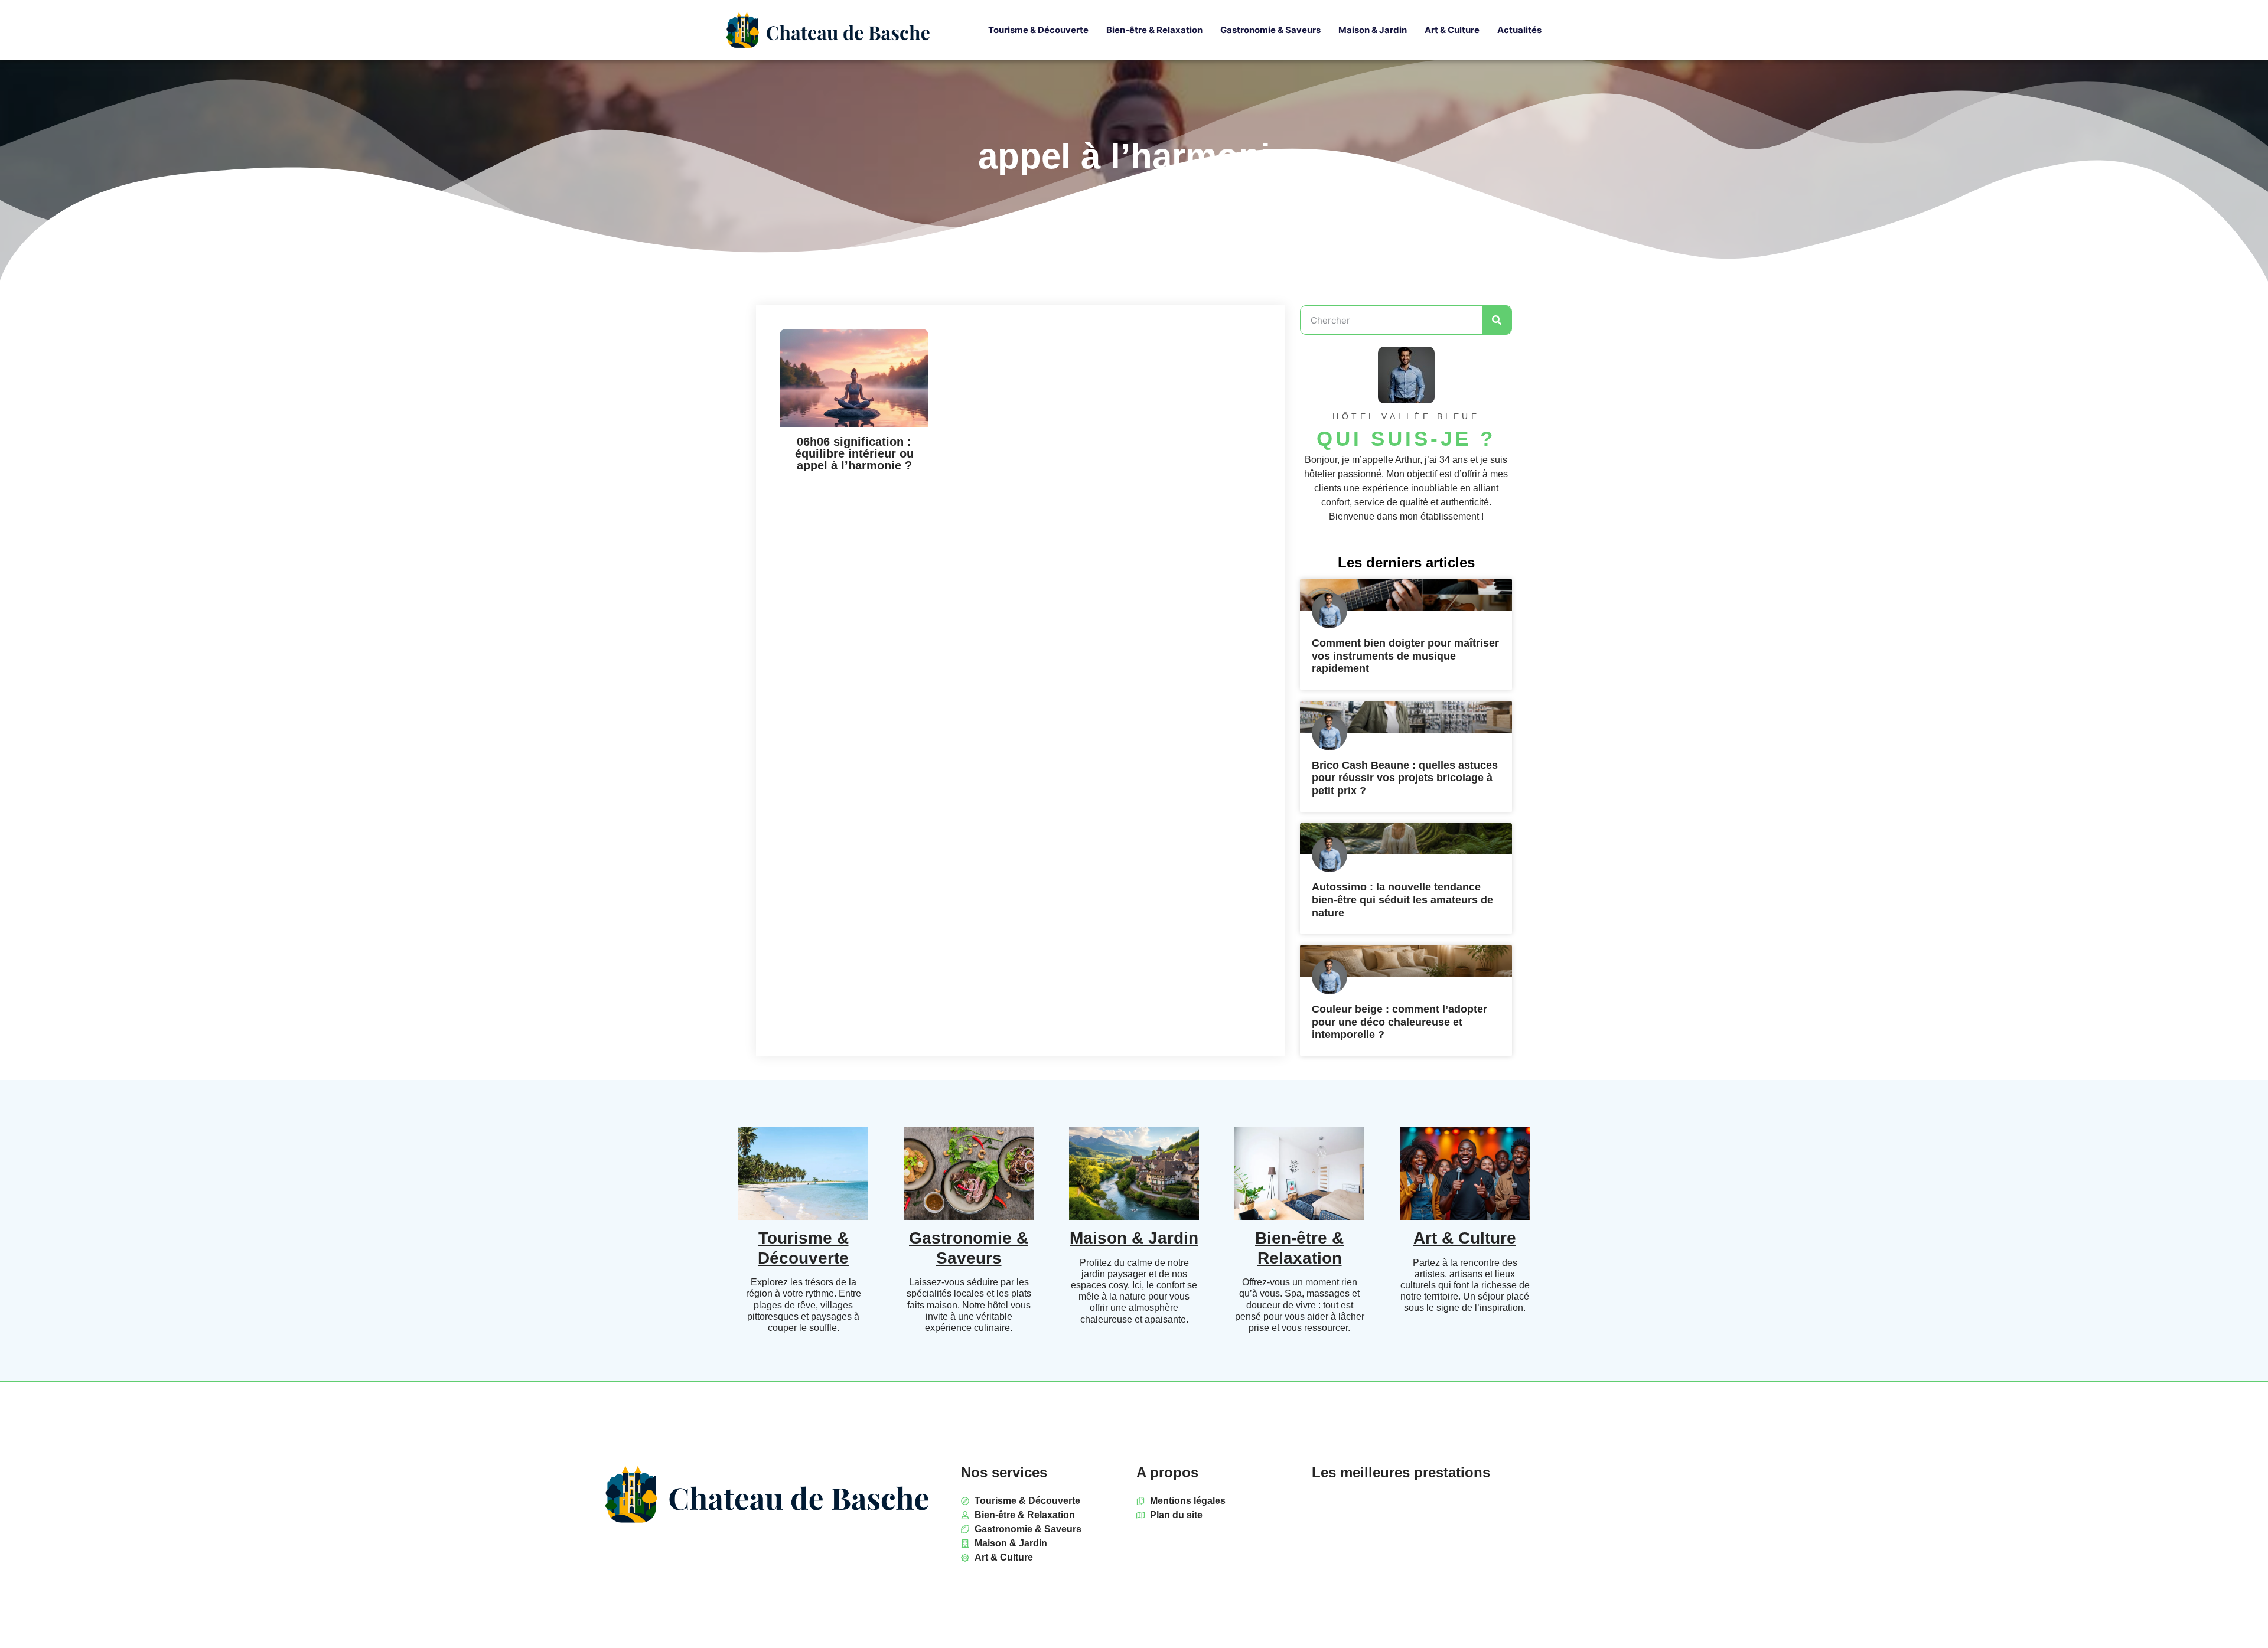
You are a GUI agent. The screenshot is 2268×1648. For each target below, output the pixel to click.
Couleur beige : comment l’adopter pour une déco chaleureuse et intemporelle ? (1399, 1022)
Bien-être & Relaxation (1154, 30)
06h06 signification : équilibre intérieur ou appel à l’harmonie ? (854, 453)
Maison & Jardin (1373, 30)
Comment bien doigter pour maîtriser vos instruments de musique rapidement (1405, 656)
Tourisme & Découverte (1038, 30)
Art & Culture (1452, 30)
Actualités (1519, 30)
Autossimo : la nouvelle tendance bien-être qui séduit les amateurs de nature (1402, 900)
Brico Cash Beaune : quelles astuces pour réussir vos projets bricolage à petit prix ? (1405, 778)
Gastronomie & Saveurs (1270, 30)
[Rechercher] (1497, 320)
